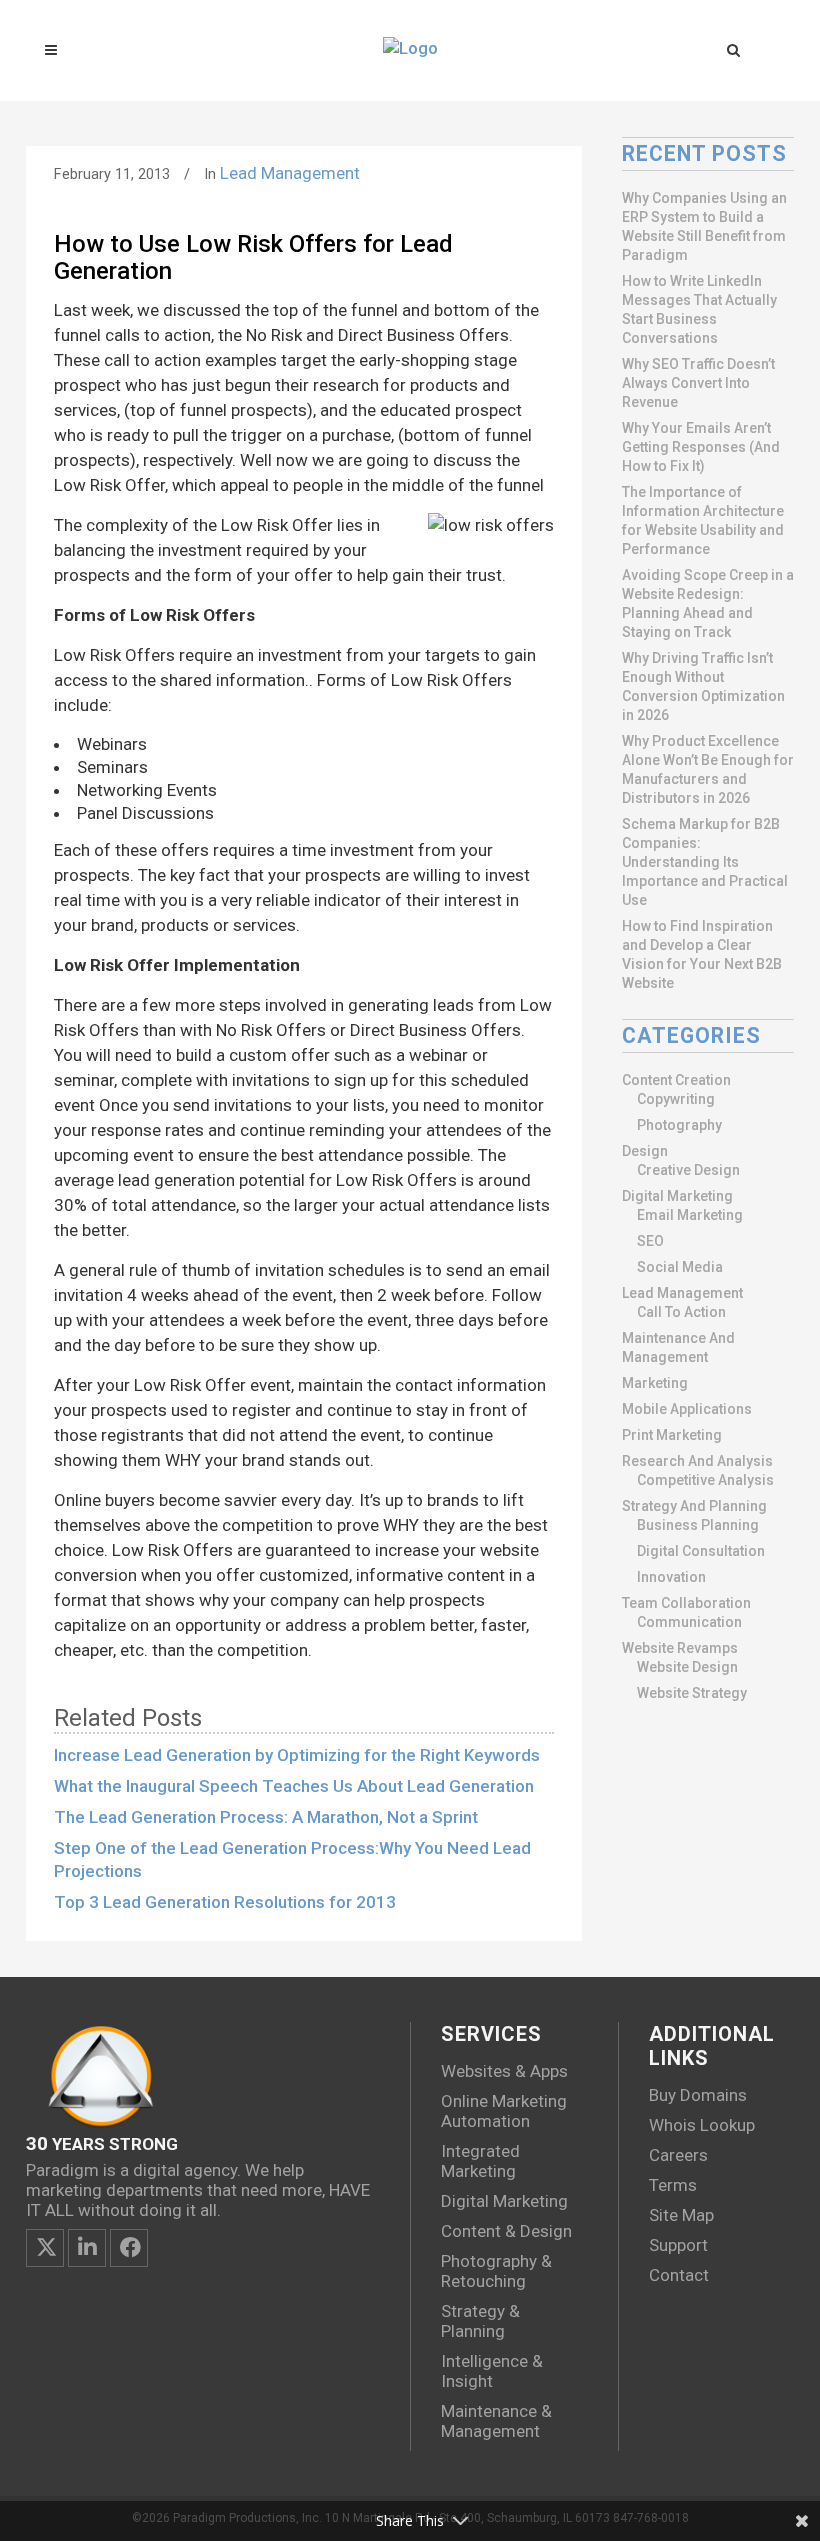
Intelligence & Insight (492, 2371)
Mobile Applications (687, 1409)
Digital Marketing (677, 1196)
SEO (650, 1241)
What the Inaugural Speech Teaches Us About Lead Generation (294, 1786)
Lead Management (290, 173)
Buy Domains (698, 2095)
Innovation (671, 1577)
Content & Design (506, 2231)
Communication (689, 1622)
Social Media (680, 1267)
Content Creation (676, 1080)
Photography (679, 1125)
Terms (673, 2185)
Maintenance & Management (496, 2421)
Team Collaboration (686, 1603)
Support (678, 2245)
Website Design (687, 1667)
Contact (679, 2275)
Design (645, 1151)
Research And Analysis (697, 1461)
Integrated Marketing (480, 2161)
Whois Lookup (702, 2125)
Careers (678, 2155)
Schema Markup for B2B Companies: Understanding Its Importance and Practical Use (705, 862)
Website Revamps (680, 1648)
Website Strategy (692, 1693)
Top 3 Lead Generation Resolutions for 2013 (225, 1902)
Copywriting (676, 1099)
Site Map (681, 2215)
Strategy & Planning (480, 2321)
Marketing (655, 1383)
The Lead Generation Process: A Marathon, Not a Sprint (266, 1817)
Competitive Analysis (705, 1480)
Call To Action (681, 1312)
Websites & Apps (504, 2071)
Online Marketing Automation (504, 2111)
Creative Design (688, 1170)
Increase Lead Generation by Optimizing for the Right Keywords (297, 1755)
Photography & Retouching (496, 2271)
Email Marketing (690, 1215)
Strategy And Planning (694, 1506)
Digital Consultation (701, 1551)
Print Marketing (672, 1435)
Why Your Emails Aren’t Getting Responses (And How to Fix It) (701, 447)
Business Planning (698, 1525)
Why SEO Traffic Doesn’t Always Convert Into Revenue (698, 383)
